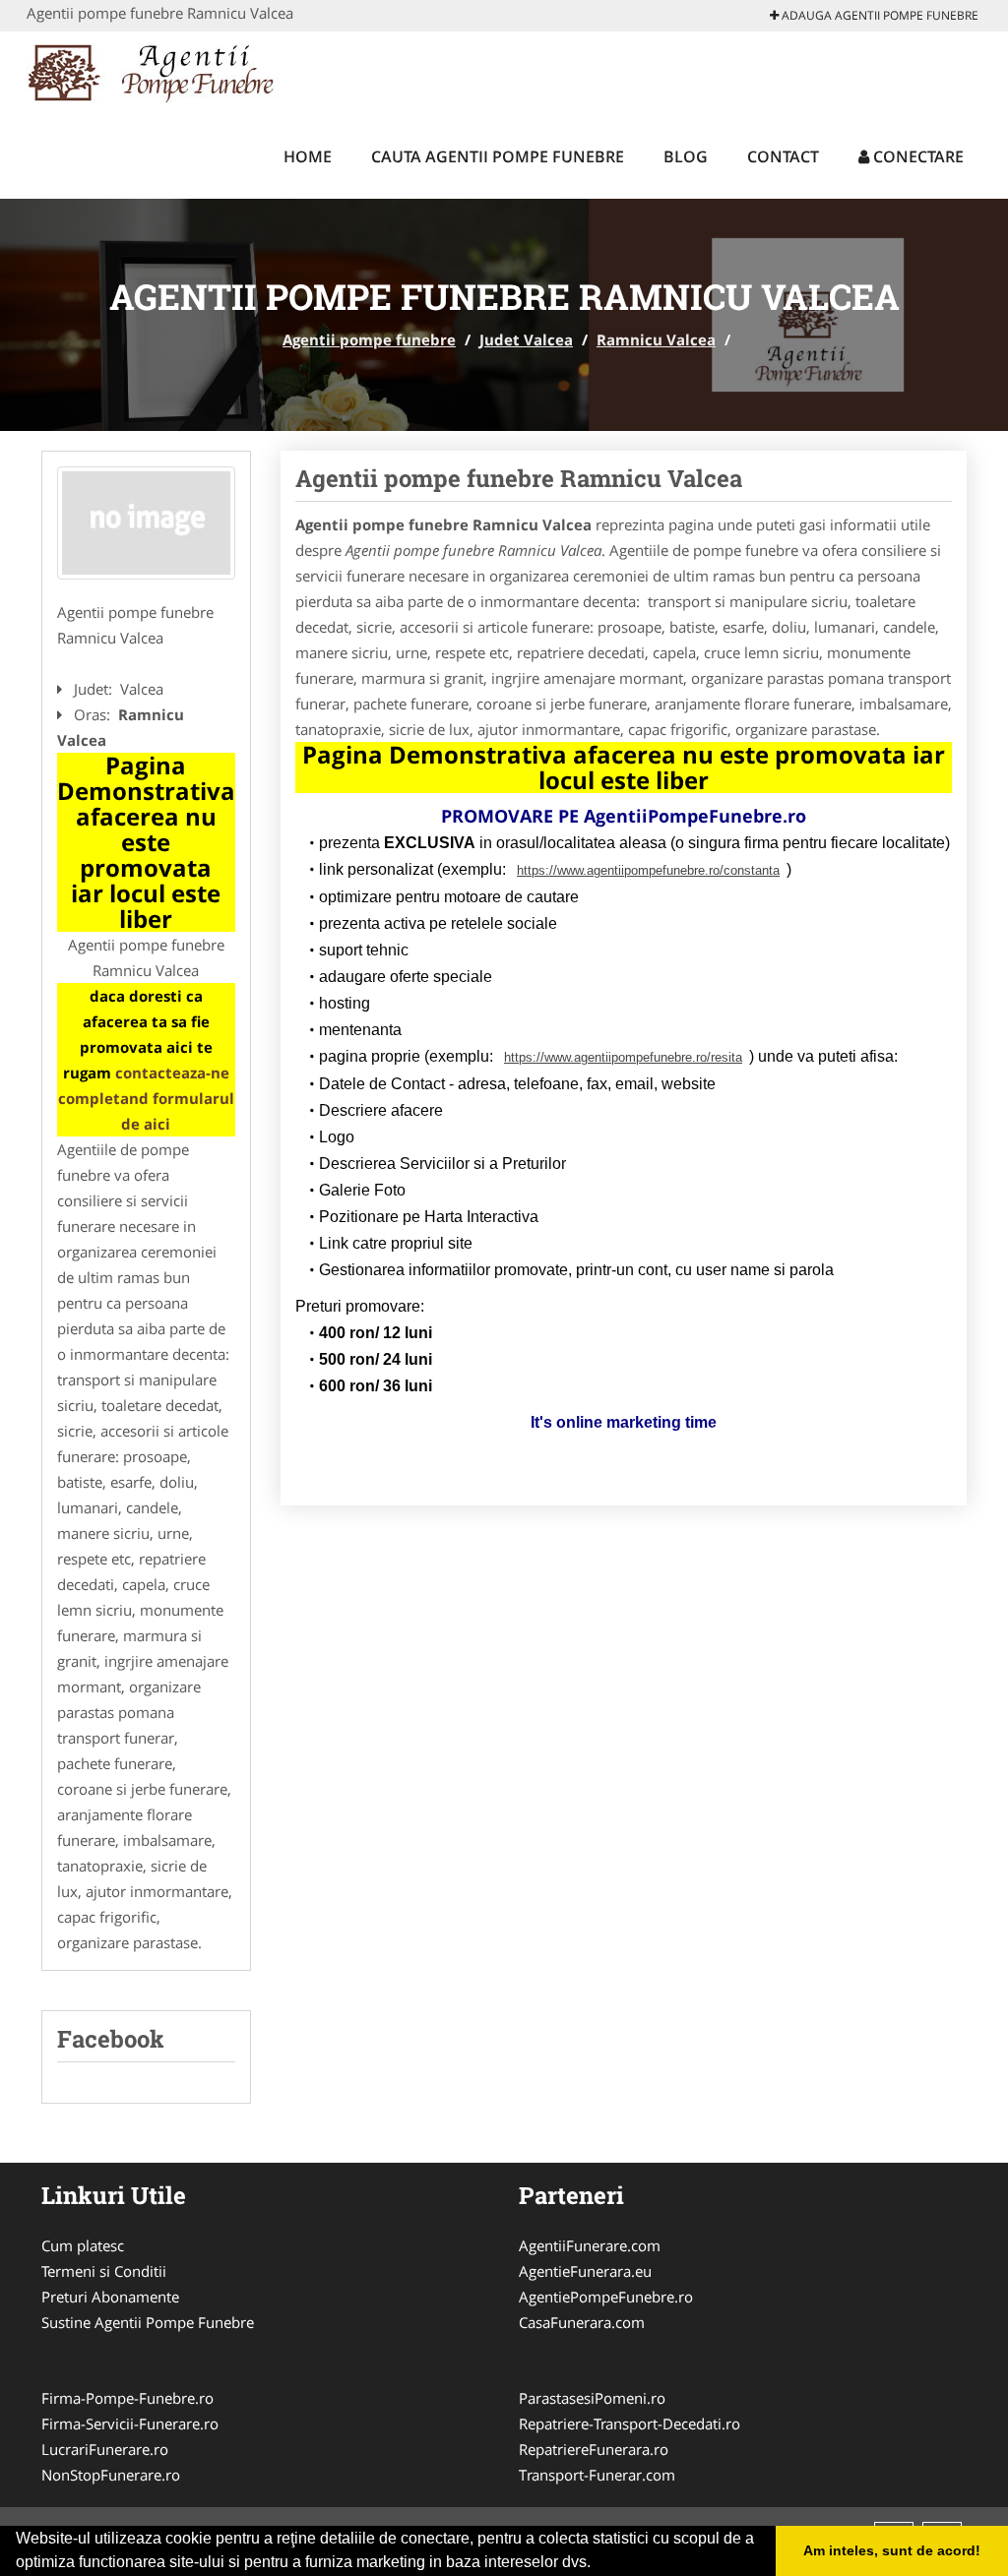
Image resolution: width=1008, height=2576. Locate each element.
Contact (783, 156)
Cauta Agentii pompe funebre (498, 156)
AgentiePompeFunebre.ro (606, 2297)
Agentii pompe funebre (369, 339)
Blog (686, 156)
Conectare (916, 156)
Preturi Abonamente (110, 2297)
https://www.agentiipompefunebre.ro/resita (623, 1057)
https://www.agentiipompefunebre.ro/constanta (648, 870)
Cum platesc (83, 2245)
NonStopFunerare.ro (111, 2475)
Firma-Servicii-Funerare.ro (130, 2423)
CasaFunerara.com (582, 2322)
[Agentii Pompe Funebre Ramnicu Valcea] (146, 523)
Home (308, 156)
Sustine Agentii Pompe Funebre (148, 2322)
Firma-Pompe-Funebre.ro (127, 2398)
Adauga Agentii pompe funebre (879, 15)
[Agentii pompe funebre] (156, 71)
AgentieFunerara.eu (585, 2271)
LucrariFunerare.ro (105, 2449)
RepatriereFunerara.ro (594, 2449)
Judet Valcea (526, 339)
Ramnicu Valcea (656, 339)
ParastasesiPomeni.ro (592, 2398)
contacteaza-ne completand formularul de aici (146, 1098)
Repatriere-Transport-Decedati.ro (630, 2423)
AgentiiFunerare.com (590, 2245)
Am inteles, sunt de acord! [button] (892, 2550)
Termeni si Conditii (104, 2271)
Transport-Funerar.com (597, 2475)
